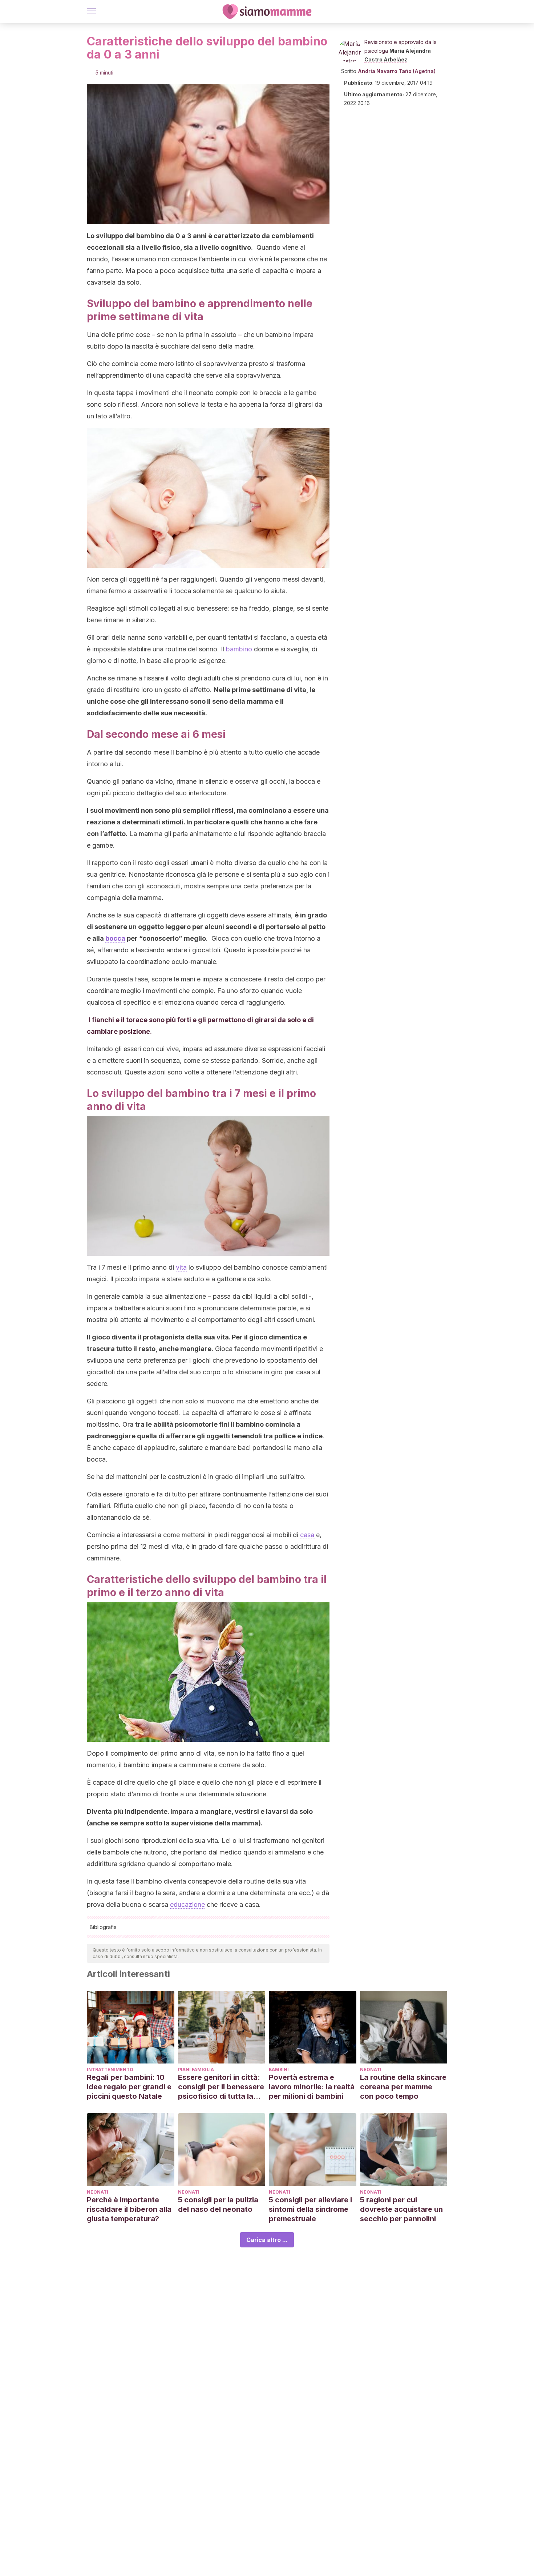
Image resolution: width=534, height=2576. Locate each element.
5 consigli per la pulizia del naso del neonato (218, 2205)
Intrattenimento (110, 2069)
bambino (239, 649)
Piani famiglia (196, 2069)
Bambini (279, 2069)
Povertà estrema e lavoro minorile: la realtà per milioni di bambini (312, 2087)
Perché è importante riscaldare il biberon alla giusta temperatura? (129, 2209)
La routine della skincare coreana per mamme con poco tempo (403, 2087)
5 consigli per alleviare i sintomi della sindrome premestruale (310, 2209)
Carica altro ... (267, 2240)
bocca (115, 938)
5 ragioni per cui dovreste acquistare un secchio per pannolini (401, 2209)
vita (181, 1267)
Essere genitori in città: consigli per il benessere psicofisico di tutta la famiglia (221, 2087)
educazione (187, 1904)
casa (308, 1535)
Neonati (371, 2069)
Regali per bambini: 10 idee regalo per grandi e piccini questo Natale (129, 2087)
